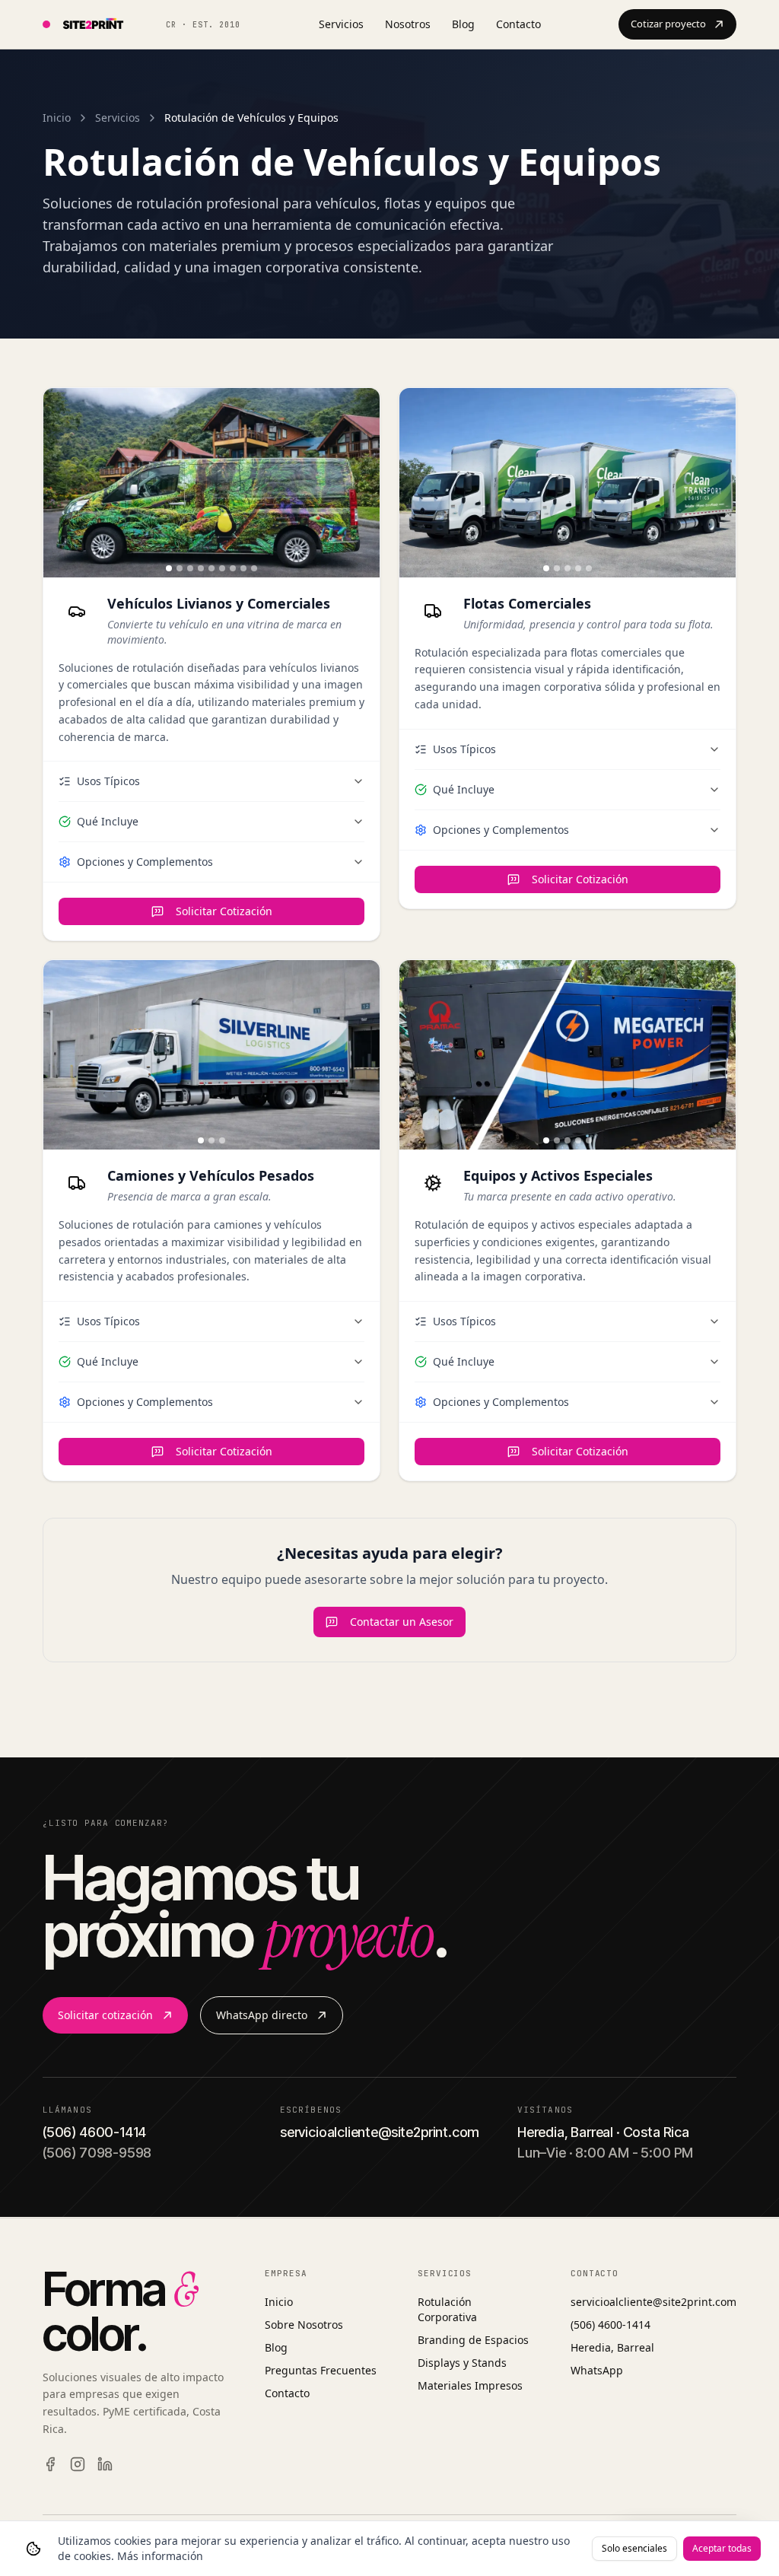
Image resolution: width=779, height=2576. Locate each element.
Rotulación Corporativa (447, 2309)
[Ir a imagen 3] (190, 568)
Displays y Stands (462, 2363)
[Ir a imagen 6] (222, 568)
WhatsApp (597, 2370)
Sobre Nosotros (304, 2325)
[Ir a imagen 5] (211, 568)
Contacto (518, 24)
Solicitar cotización (105, 2015)
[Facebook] (50, 2464)
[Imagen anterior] (62, 482)
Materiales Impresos (470, 2385)
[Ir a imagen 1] (169, 568)
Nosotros (408, 24)
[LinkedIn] (105, 2464)
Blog (463, 24)
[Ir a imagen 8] (243, 568)
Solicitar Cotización (224, 911)
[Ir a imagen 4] (201, 568)
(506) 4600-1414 (610, 2325)
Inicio (57, 118)
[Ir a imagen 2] (180, 568)
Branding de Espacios (473, 2340)
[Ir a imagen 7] (233, 568)
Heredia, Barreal (612, 2347)
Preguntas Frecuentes (321, 2370)
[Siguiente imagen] (361, 482)
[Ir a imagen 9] (254, 568)
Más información (160, 2556)
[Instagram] (78, 2464)
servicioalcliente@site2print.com (653, 2302)
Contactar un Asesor (402, 1622)
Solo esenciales (634, 2548)
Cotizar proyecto (668, 24)
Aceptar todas (722, 2548)
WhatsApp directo (262, 2015)
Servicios (341, 24)
